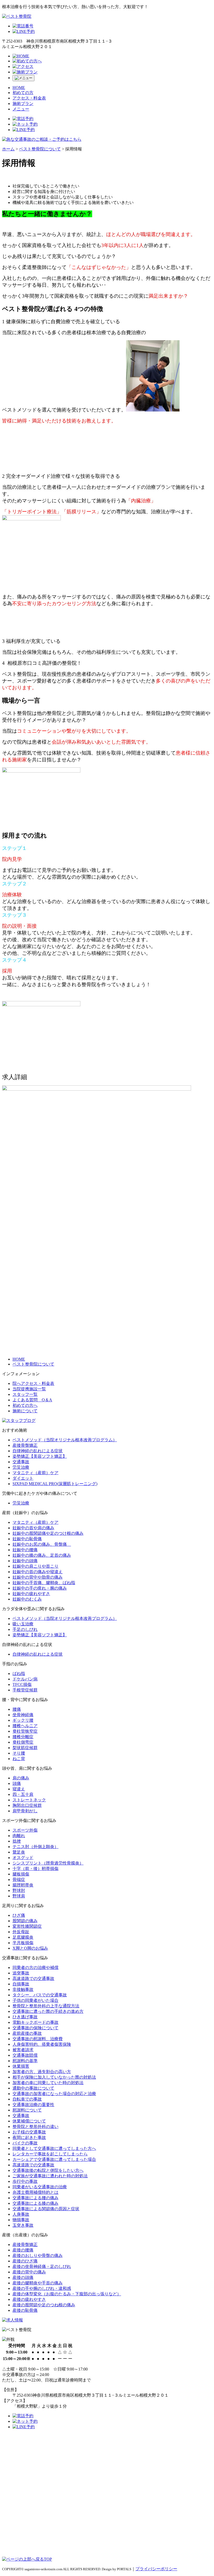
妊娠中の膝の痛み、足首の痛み (42, 1555)
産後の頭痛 (23, 2277)
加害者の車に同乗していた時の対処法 (48, 2083)
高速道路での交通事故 (33, 1978)
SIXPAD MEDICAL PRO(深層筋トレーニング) (55, 1484)
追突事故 (21, 1973)
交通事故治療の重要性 (33, 2105)
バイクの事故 (25, 2143)
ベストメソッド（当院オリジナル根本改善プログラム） (65, 1440)
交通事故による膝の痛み (35, 2203)
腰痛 (17, 1709)
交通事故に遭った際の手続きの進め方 (48, 2011)
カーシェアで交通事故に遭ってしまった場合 (54, 2159)
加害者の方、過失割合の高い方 (42, 2072)
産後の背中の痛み (29, 2272)
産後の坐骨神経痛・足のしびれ (42, 2266)
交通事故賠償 (25, 2055)
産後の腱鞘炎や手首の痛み (38, 2283)
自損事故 (21, 1984)
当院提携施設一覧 (29, 1389)
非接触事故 (23, 1989)
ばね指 (19, 1674)
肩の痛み (21, 1778)
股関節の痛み (25, 1921)
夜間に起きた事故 (29, 2137)
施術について (25, 1411)
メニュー (21, 109)
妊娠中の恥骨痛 (27, 1539)
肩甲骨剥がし (25, 1811)
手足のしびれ (25, 1629)
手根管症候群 (25, 1690)
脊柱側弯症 (23, 1742)
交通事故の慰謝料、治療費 (38, 2039)
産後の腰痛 (23, 2250)
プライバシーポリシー (156, 2569)
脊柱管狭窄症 (25, 1731)
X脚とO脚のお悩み (30, 1948)
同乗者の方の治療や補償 (35, 1968)
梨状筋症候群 (25, 1748)
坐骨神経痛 (23, 1715)
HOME (19, 88)
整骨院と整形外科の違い (35, 2127)
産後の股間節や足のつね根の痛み (44, 2305)
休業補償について (29, 2121)
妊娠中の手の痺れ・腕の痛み (40, 1588)
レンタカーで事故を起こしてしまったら (50, 2154)
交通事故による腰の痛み (35, 2198)
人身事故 (21, 2214)
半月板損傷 (23, 1943)
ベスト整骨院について (33, 1364)
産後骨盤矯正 (25, 1445)
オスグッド (23, 1858)
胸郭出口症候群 (27, 1805)
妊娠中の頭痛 (25, 1561)
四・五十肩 (23, 1794)
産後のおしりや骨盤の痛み (38, 2256)
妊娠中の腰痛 (25, 1550)
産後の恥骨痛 (25, 2310)
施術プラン (23, 104)
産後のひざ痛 (25, 2261)
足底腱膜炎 (23, 1937)
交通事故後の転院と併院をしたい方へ (48, 2170)
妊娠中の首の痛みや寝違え (38, 1572)
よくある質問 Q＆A (32, 1400)
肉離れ (19, 1836)
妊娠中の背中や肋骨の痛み (38, 1577)
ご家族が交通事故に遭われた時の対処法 (50, 2176)
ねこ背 (19, 1759)
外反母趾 (21, 1932)
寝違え (19, 1789)
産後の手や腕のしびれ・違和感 (42, 2288)
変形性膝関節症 (27, 1926)
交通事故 (21, 1462)
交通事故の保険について (35, 2028)
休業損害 (21, 2066)
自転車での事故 (27, 2099)
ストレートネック (29, 1800)
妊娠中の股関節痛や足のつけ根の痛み (48, 1533)
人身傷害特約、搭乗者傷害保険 (42, 2044)
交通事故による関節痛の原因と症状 (46, 2209)
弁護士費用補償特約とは (35, 2192)
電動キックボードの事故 (35, 2022)
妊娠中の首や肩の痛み (33, 1528)
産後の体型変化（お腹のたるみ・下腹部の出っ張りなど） (67, 2294)
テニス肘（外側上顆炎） (35, 1847)
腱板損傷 (21, 1874)
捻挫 (17, 1841)
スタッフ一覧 (25, 1394)
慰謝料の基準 (25, 2061)
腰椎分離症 (23, 1737)
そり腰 (19, 1753)
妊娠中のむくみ (27, 1599)
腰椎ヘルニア (25, 1726)
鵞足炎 (19, 1852)
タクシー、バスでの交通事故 (40, 1995)
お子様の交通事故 (29, 2132)
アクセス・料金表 (29, 98)
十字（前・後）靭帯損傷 (35, 1869)
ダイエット (23, 1478)
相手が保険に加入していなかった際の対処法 (54, 2077)
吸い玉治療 (23, 1624)
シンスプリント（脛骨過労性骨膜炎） (48, 1863)
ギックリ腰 (23, 1720)
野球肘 (19, 1890)
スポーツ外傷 (25, 1830)
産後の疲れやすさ (29, 2299)
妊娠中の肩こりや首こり (35, 1566)
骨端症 (19, 1880)
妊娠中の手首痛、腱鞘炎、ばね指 (44, 1583)
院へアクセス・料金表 (33, 1383)
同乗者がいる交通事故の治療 (40, 2187)
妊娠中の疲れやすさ (31, 1594)
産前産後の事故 (27, 2033)
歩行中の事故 (25, 2181)
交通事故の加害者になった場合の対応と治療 (54, 2094)
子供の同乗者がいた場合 (35, 2000)
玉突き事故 (23, 2225)
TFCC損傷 (22, 1684)
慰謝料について (27, 2110)
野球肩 (19, 1896)
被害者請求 (23, 2050)
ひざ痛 (19, 1915)
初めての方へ (25, 1405)
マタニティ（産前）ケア (35, 1473)
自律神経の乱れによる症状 (38, 1451)
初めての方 (23, 93)
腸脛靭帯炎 (23, 1885)
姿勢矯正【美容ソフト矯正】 (40, 1456)
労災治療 (21, 1467)
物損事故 (21, 2220)
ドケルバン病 (25, 1679)
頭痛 (17, 1783)
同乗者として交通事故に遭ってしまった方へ (54, 2148)
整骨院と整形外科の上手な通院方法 (46, 2006)
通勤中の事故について (33, 2088)
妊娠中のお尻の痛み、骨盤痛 (42, 1544)
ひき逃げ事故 (25, 2017)
